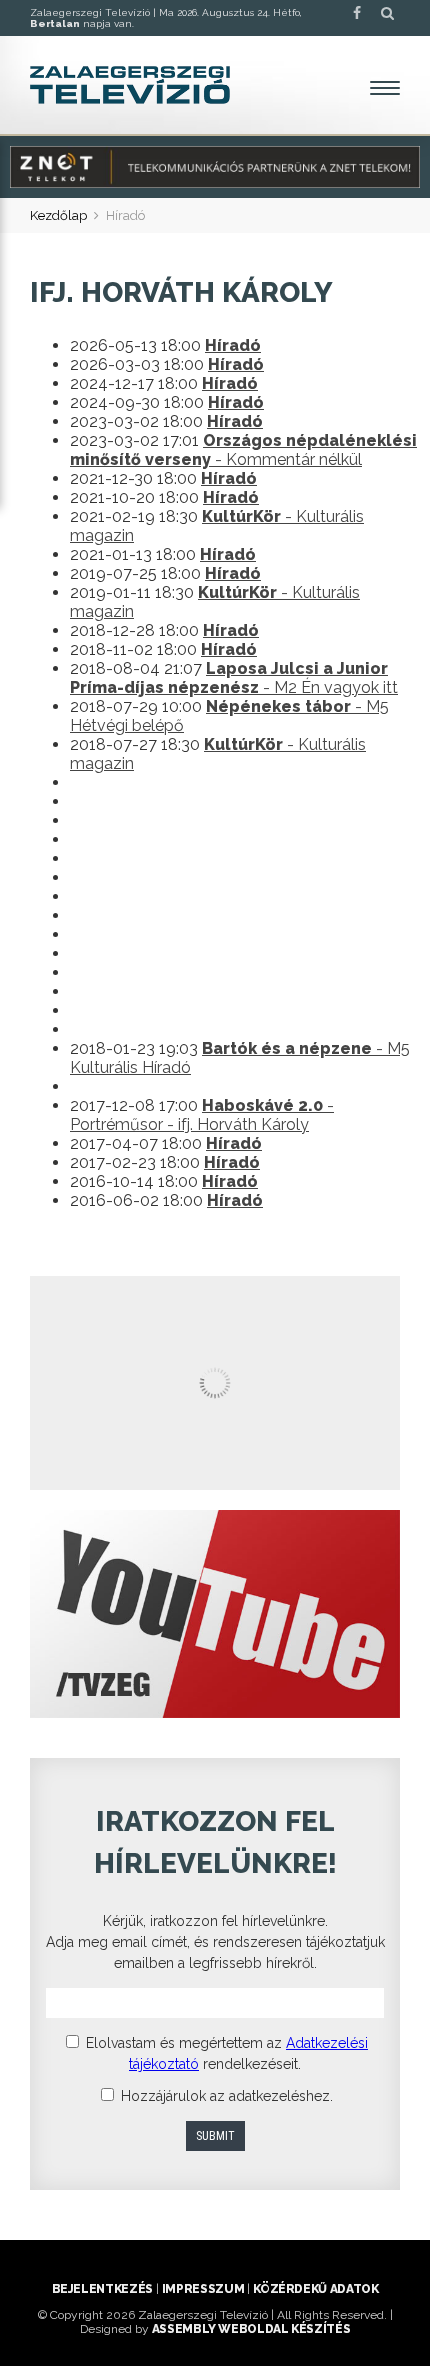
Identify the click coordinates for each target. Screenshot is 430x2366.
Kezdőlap (58, 215)
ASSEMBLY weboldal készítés (251, 2329)
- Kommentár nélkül (243, 450)
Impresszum (203, 2289)
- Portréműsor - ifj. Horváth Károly (202, 1115)
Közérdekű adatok (315, 2289)
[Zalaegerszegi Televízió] (130, 85)
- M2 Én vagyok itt (234, 678)
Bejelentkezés (102, 2289)
